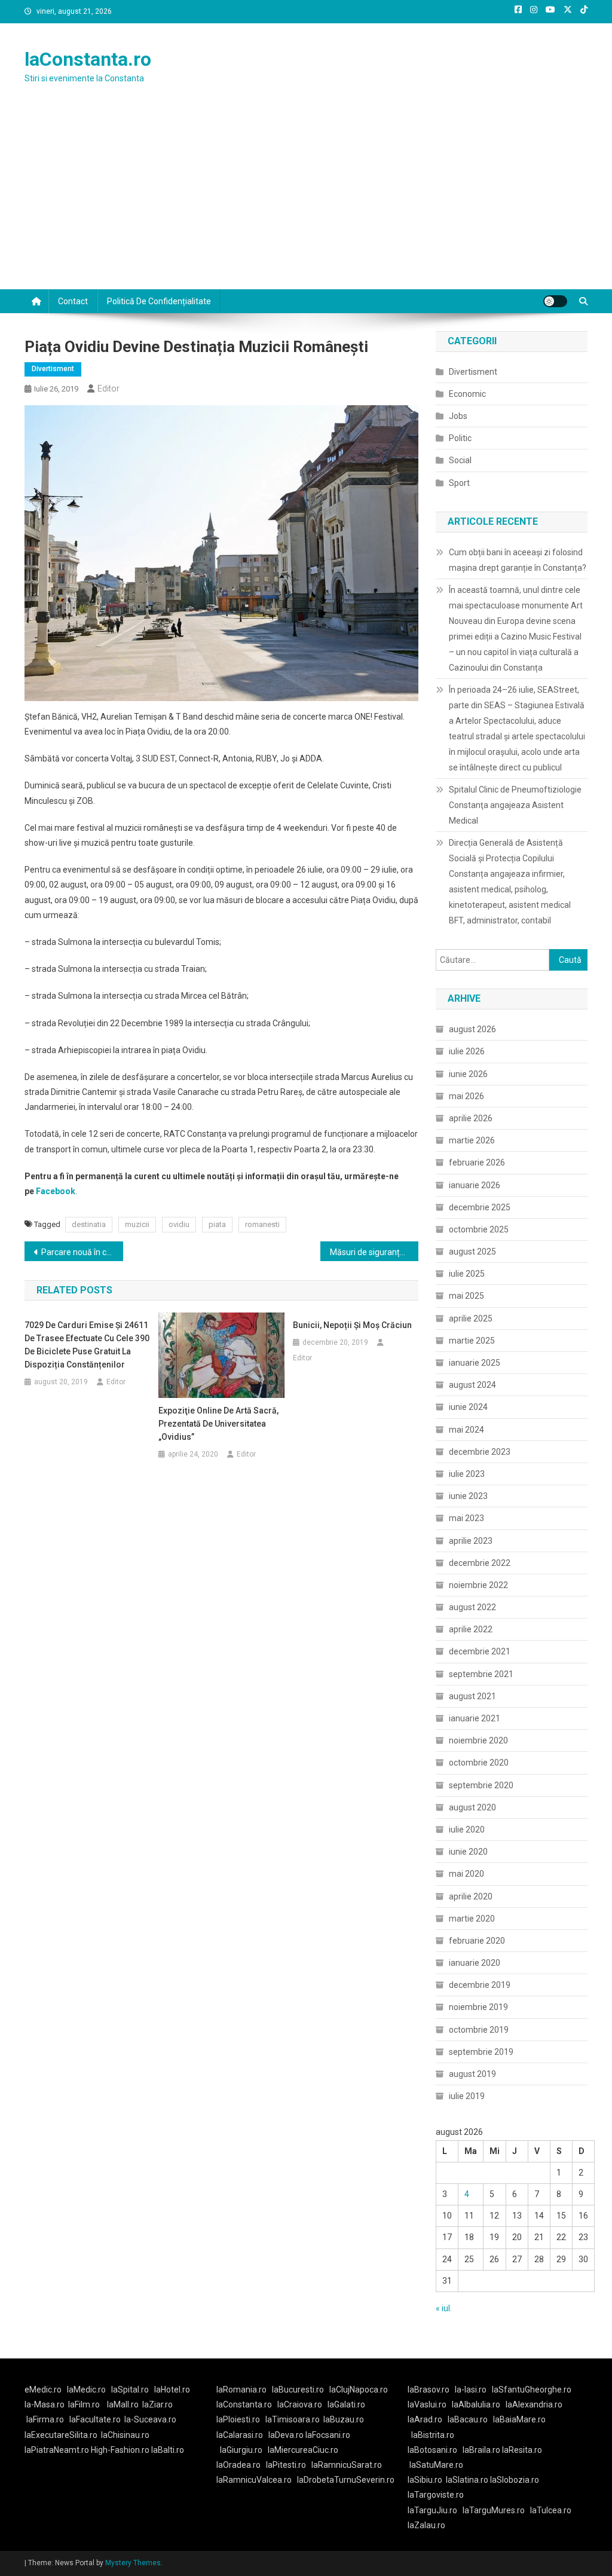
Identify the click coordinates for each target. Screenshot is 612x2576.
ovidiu (179, 1224)
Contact (73, 301)
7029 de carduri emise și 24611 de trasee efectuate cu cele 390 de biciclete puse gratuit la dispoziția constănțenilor (87, 1345)
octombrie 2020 (479, 1763)
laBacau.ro (468, 2419)
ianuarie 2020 (475, 1963)
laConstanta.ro (88, 59)
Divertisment (53, 369)
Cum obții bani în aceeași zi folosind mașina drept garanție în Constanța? (518, 560)
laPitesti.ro (286, 2465)
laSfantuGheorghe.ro (532, 2390)
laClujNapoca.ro (359, 2390)
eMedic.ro (43, 2390)
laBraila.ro (481, 2450)
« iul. (444, 2308)
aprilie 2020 (471, 1896)
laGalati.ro (346, 2404)
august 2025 (472, 1252)
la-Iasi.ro (471, 2390)
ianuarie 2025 (475, 1363)
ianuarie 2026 (475, 1185)
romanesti (262, 1224)
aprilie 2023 (471, 1541)
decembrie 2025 (480, 1207)
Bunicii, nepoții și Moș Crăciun (352, 1325)
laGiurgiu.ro (244, 2450)
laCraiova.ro (300, 2404)
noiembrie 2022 (478, 1585)
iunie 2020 (468, 1852)
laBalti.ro (168, 2450)
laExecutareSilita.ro (61, 2435)
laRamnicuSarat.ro (347, 2465)
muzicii (137, 1224)
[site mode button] (555, 301)
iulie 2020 (467, 1829)
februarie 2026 (477, 1162)
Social (460, 460)
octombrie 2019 (479, 2030)
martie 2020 (472, 1919)
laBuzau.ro (344, 2419)
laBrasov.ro (429, 2390)
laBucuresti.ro (298, 2390)
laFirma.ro (45, 2419)
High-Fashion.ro (120, 2450)
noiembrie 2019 (478, 2007)
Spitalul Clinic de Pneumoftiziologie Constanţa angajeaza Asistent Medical (515, 805)
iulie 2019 (467, 2096)
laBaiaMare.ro (519, 2419)
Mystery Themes (133, 2563)
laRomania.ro (241, 2390)
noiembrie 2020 (478, 1740)
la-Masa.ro (45, 2404)
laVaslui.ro (430, 2404)
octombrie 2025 (479, 1229)
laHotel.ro (172, 2390)
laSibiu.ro (425, 2480)
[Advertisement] (306, 200)
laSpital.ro (130, 2390)
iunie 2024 (468, 1407)
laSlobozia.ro (515, 2480)
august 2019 (472, 2074)
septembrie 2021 (481, 1674)
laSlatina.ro (467, 2480)
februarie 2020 (477, 1941)
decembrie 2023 (480, 1452)
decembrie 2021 (480, 1651)
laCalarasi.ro (240, 2435)
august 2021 (472, 1696)
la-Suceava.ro (150, 2419)
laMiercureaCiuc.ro (303, 2450)
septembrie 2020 (481, 1785)
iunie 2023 (468, 1496)
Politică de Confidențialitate (159, 301)
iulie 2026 (467, 1051)
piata (217, 1224)
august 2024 (472, 1385)
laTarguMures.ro (494, 2510)
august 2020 (472, 1807)
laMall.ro (123, 2404)
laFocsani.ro (328, 2435)
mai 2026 (466, 1096)
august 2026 (472, 1029)
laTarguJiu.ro (435, 2510)
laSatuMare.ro (436, 2465)
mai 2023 (466, 1518)
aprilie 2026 (471, 1118)
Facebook (56, 1191)
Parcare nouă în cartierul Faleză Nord (82, 1252)
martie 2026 (472, 1140)
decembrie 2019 (480, 1985)
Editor (108, 388)
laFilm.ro (84, 2404)
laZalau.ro (426, 2525)
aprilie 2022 (471, 1629)
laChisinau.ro (125, 2435)
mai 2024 (466, 1430)
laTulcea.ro (551, 2510)
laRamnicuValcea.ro (254, 2480)
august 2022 (472, 1607)
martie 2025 (472, 1341)
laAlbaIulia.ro (476, 2404)
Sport (459, 483)
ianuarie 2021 (475, 1718)
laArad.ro (425, 2419)
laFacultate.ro (95, 2419)
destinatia (89, 1224)
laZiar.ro (157, 2404)
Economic (467, 394)
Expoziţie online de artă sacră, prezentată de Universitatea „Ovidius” (218, 1424)
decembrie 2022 (480, 1563)
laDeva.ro (286, 2435)
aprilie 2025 (471, 1318)
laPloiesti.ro (238, 2419)
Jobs (458, 416)
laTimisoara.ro (293, 2419)
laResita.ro (522, 2450)
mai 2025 (466, 1296)
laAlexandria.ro (534, 2404)
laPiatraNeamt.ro (57, 2450)
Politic (460, 438)
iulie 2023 (467, 1474)
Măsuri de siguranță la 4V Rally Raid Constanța (374, 1252)
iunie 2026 (468, 1074)
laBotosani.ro (432, 2450)
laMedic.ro (87, 2390)
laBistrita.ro (433, 2435)
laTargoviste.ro (436, 2495)
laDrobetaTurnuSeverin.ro (346, 2480)
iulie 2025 (467, 1274)
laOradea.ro (238, 2465)
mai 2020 (466, 1874)
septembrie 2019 (481, 2052)
